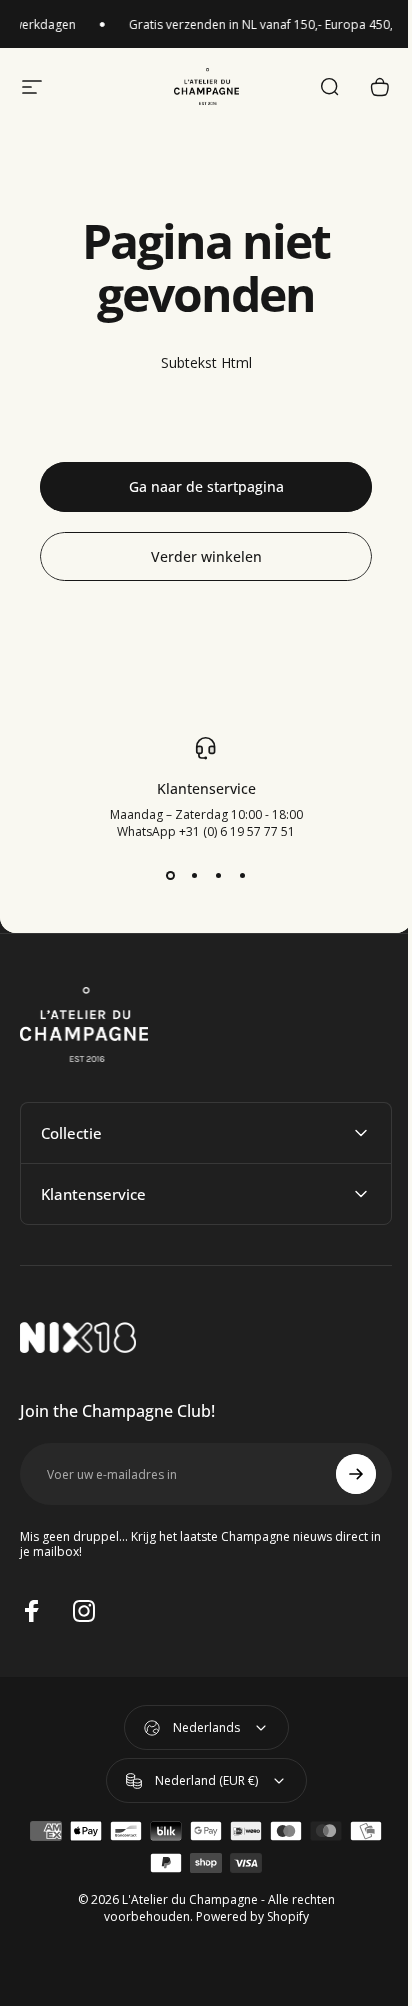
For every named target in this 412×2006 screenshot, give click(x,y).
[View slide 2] (194, 876)
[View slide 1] (170, 876)
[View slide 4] (242, 876)
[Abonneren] (341, 1474)
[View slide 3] (218, 876)
